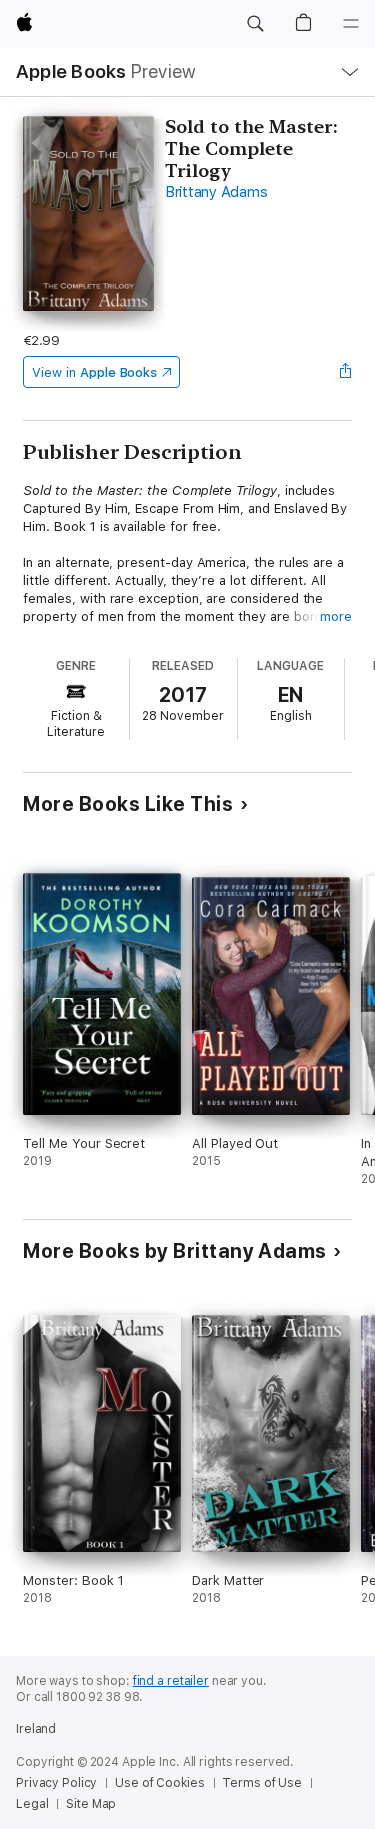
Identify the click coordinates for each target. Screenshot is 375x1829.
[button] (255, 24)
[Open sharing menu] (346, 372)
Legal (32, 1804)
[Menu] (351, 24)
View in (94, 372)
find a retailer (171, 1681)
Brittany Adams (216, 192)
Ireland (36, 1729)
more (336, 616)
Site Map (91, 1804)
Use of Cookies (159, 1783)
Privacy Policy (56, 1783)
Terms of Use (262, 1783)
